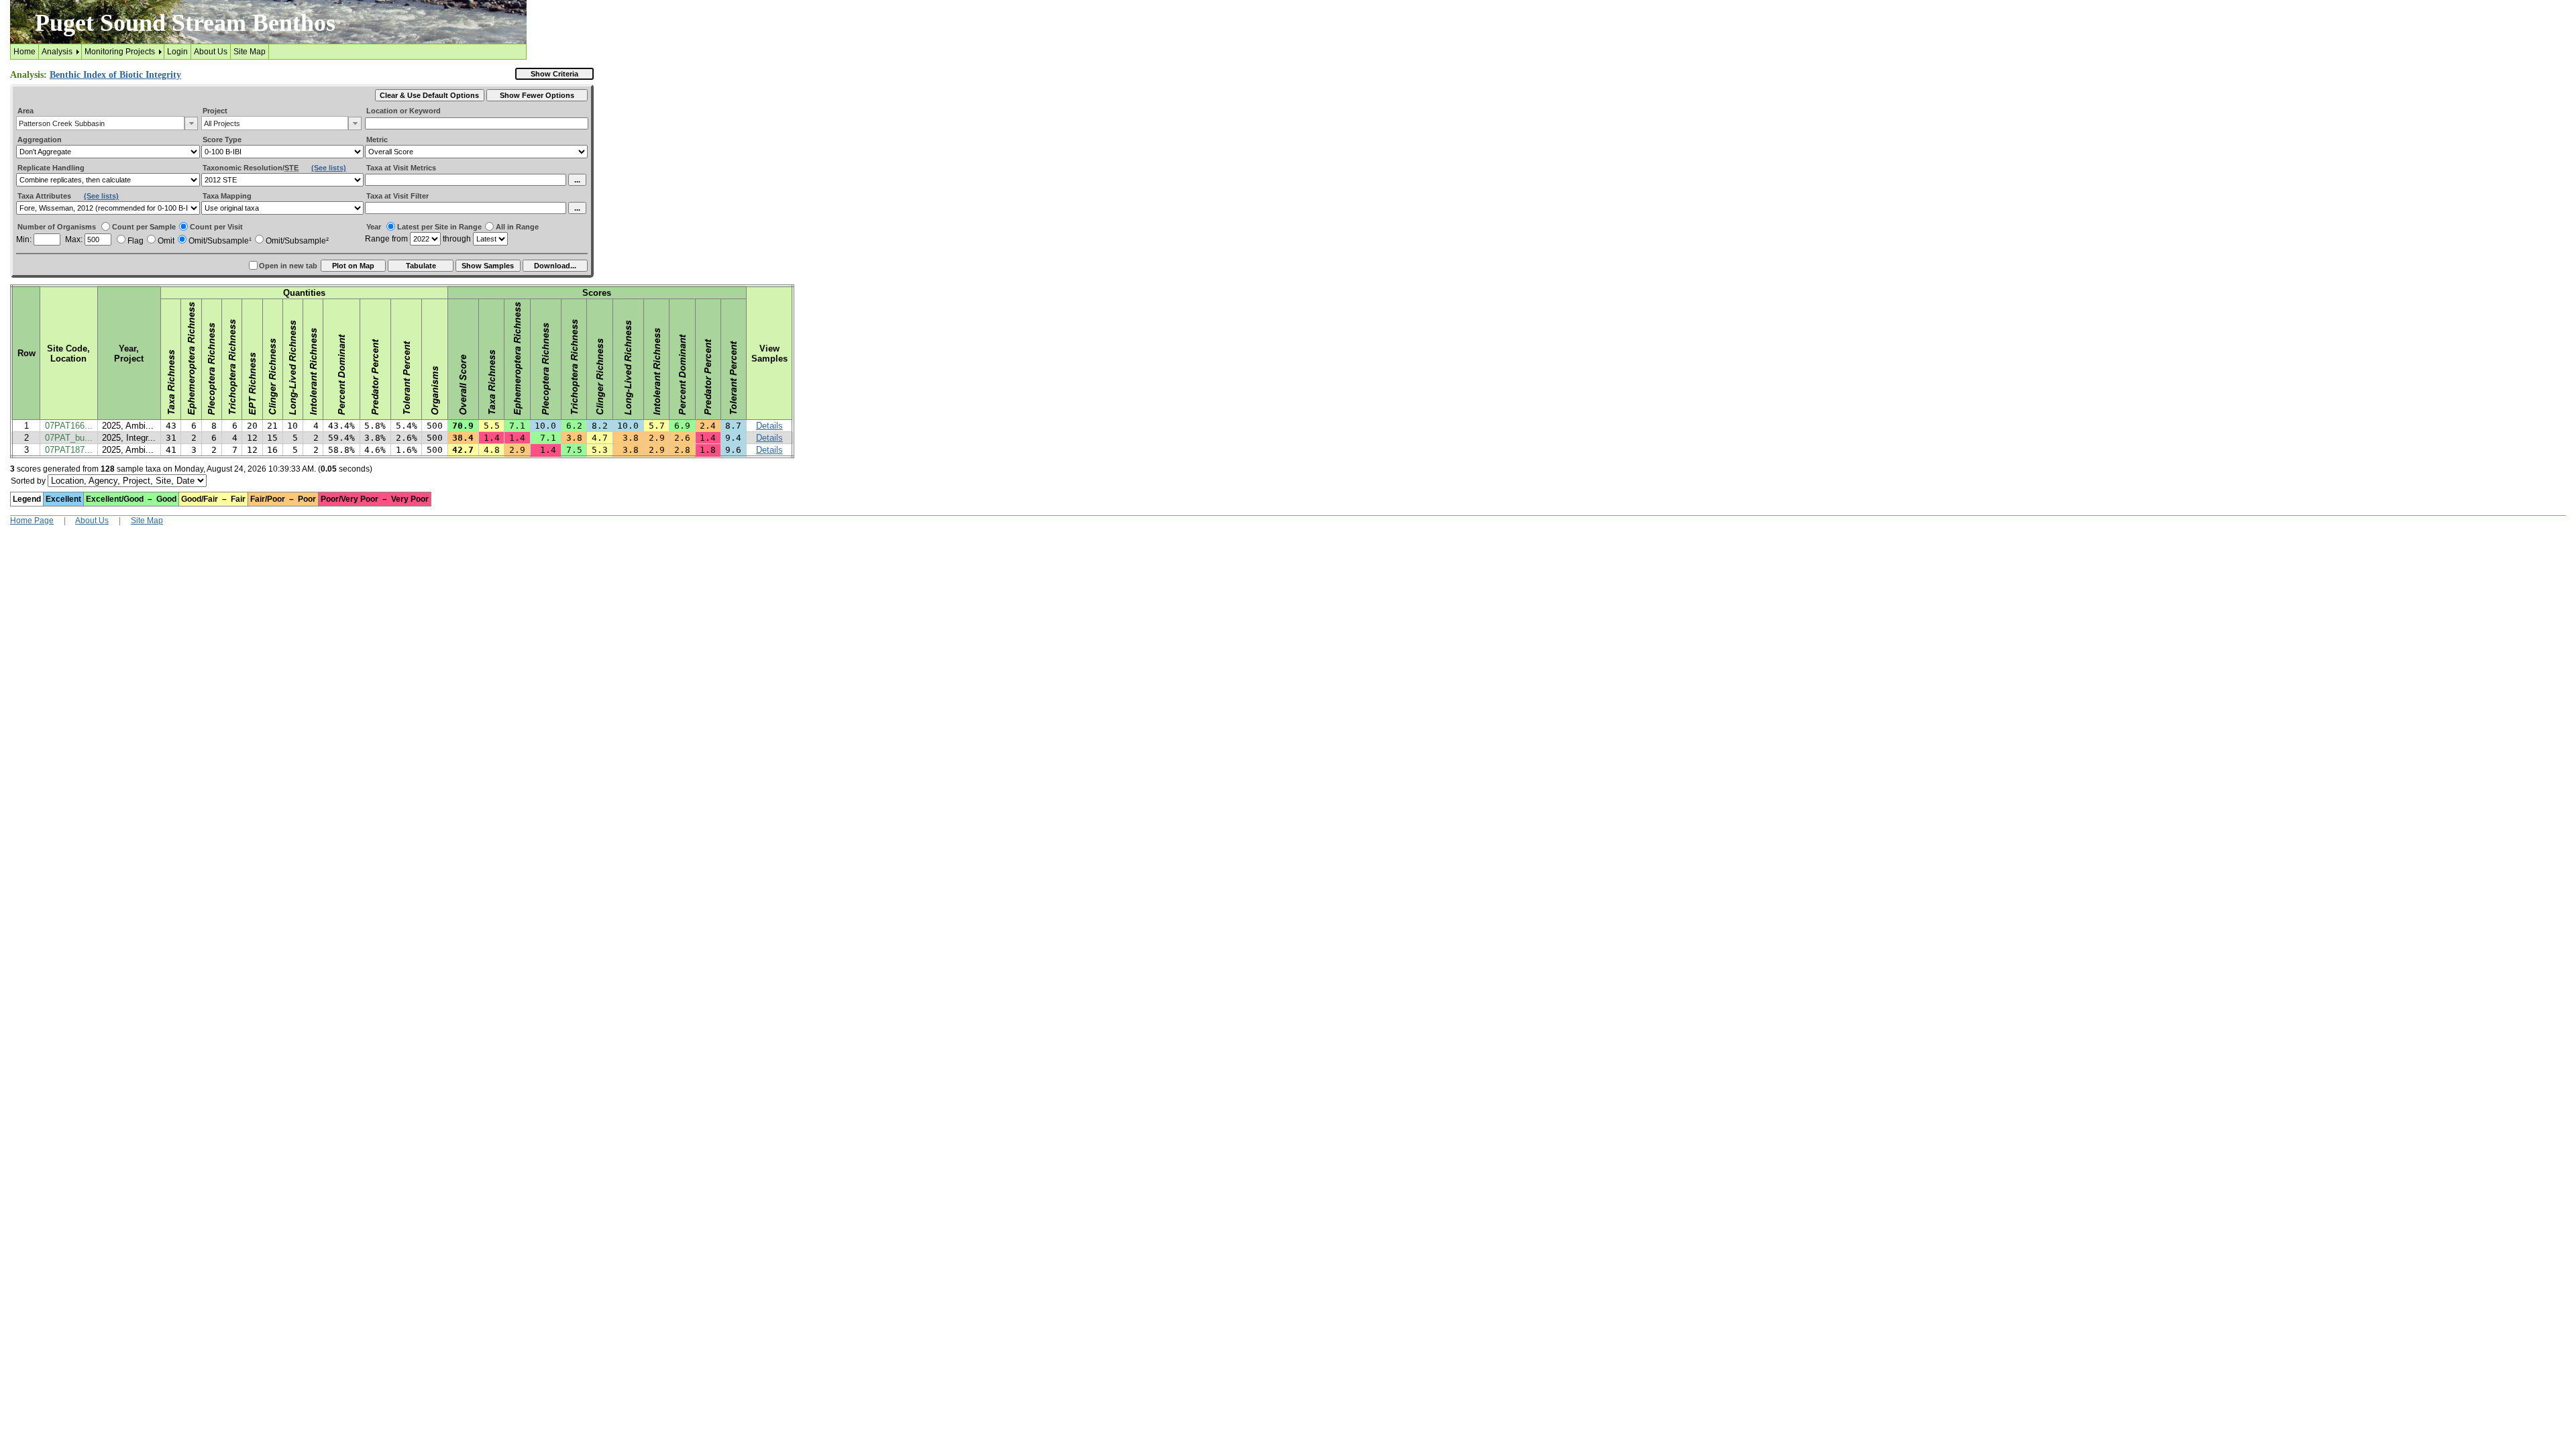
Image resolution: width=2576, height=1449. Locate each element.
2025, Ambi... (128, 426)
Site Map (250, 52)
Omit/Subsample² (297, 241)
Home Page (32, 521)
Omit (166, 241)
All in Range (517, 227)
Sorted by (28, 481)
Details (769, 426)
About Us (211, 52)
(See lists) (329, 168)
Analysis (57, 52)
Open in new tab (288, 266)
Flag (136, 241)
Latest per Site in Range (439, 227)
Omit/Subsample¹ (220, 241)
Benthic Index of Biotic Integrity (115, 75)
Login (177, 52)
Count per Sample (144, 227)
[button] (191, 123)
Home (24, 52)
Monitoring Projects (120, 52)
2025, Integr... (129, 438)
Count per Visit (216, 227)
